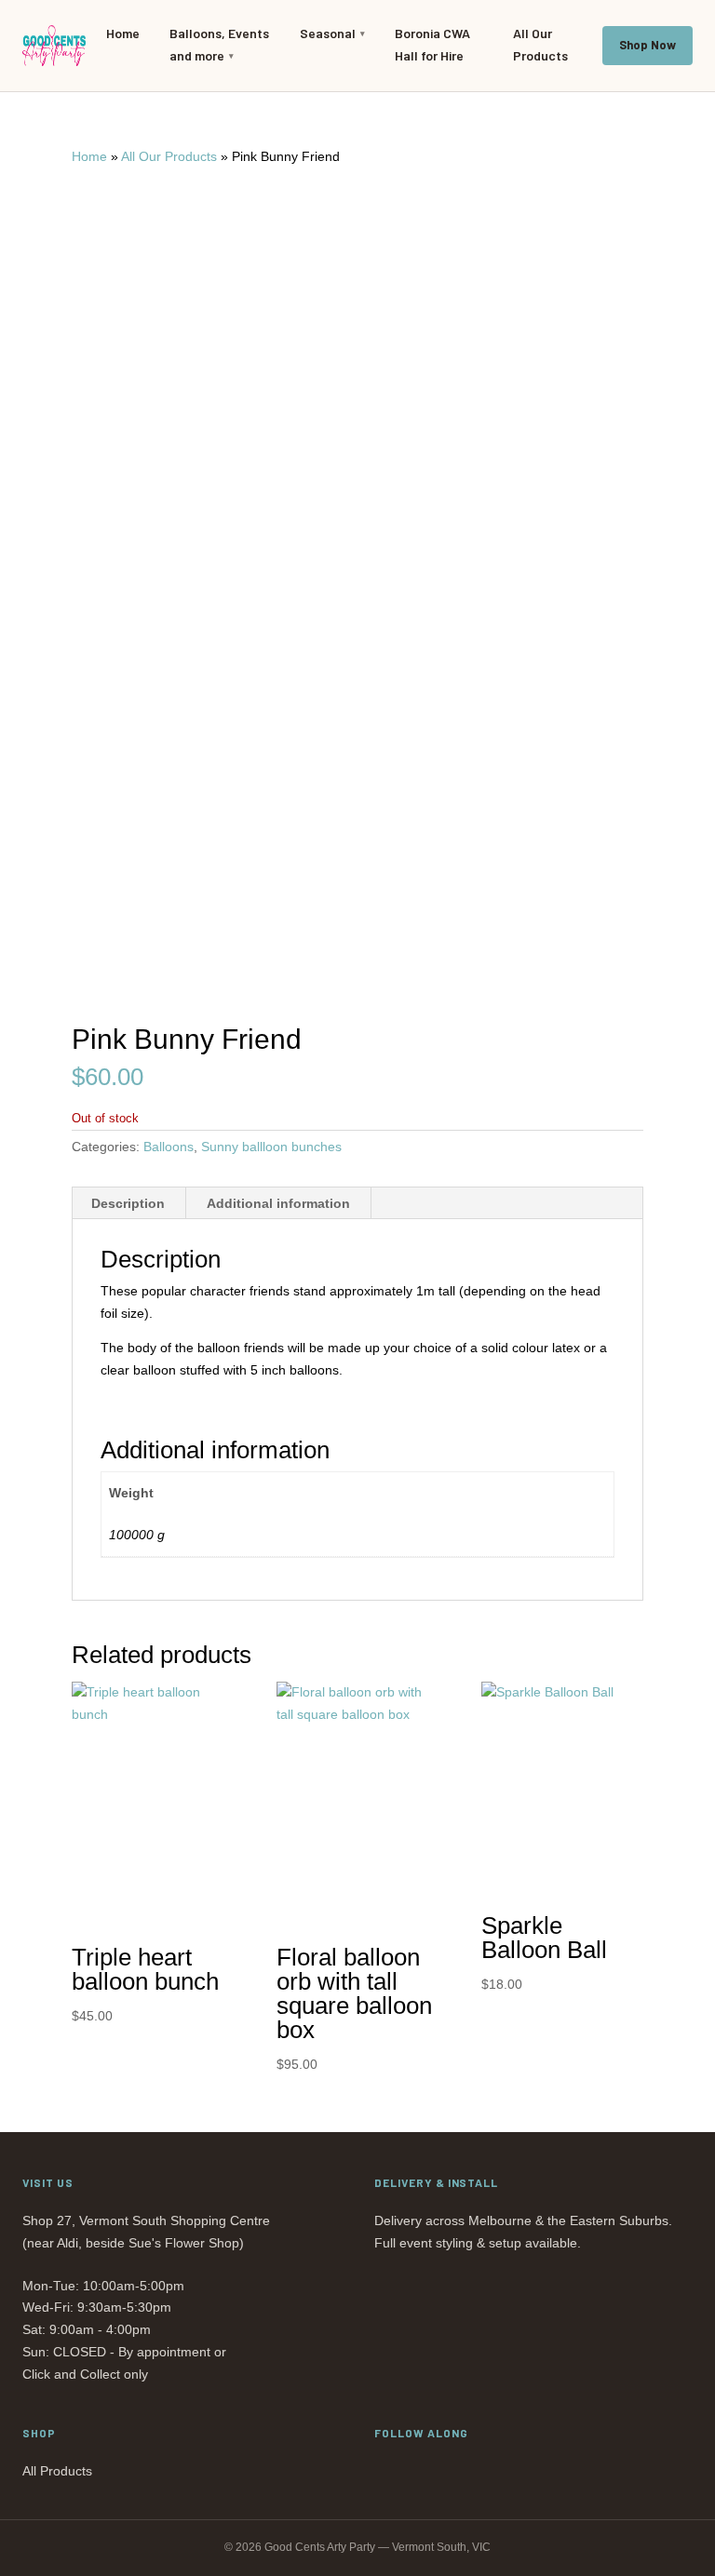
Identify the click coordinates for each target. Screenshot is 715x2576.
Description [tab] (128, 1203)
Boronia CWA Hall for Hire (432, 44)
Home (123, 33)
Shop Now (648, 45)
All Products (57, 2471)
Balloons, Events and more (219, 44)
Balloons (169, 1147)
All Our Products (540, 44)
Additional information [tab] (278, 1203)
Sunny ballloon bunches (271, 1147)
